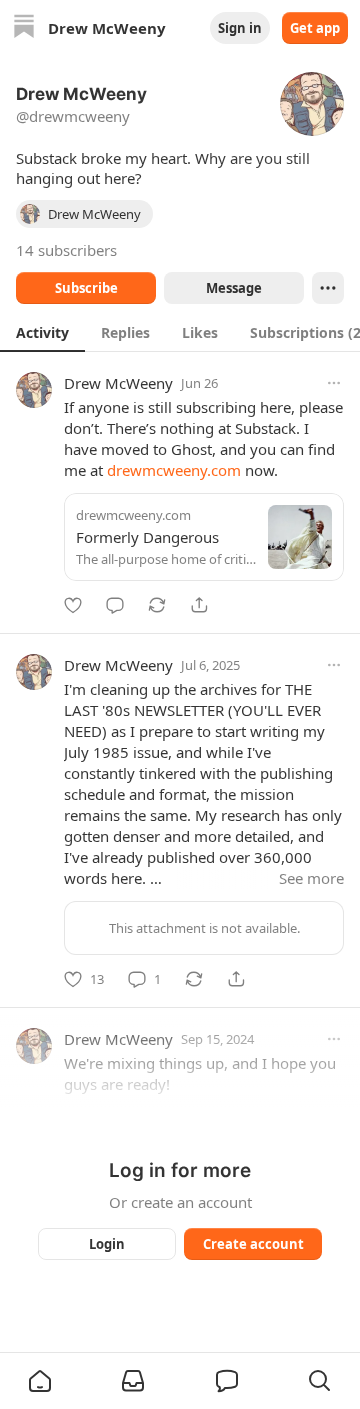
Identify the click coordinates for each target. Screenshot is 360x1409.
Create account (253, 1244)
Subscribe (86, 288)
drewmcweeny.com (174, 470)
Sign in (240, 28)
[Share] (199, 605)
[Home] (24, 28)
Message (234, 288)
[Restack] (157, 605)
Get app (315, 28)
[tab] (42, 332)
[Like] (73, 605)
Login (107, 1244)
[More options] (334, 383)
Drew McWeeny (118, 383)
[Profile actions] (328, 288)
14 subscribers (66, 250)
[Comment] (115, 605)
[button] (40, 1381)
